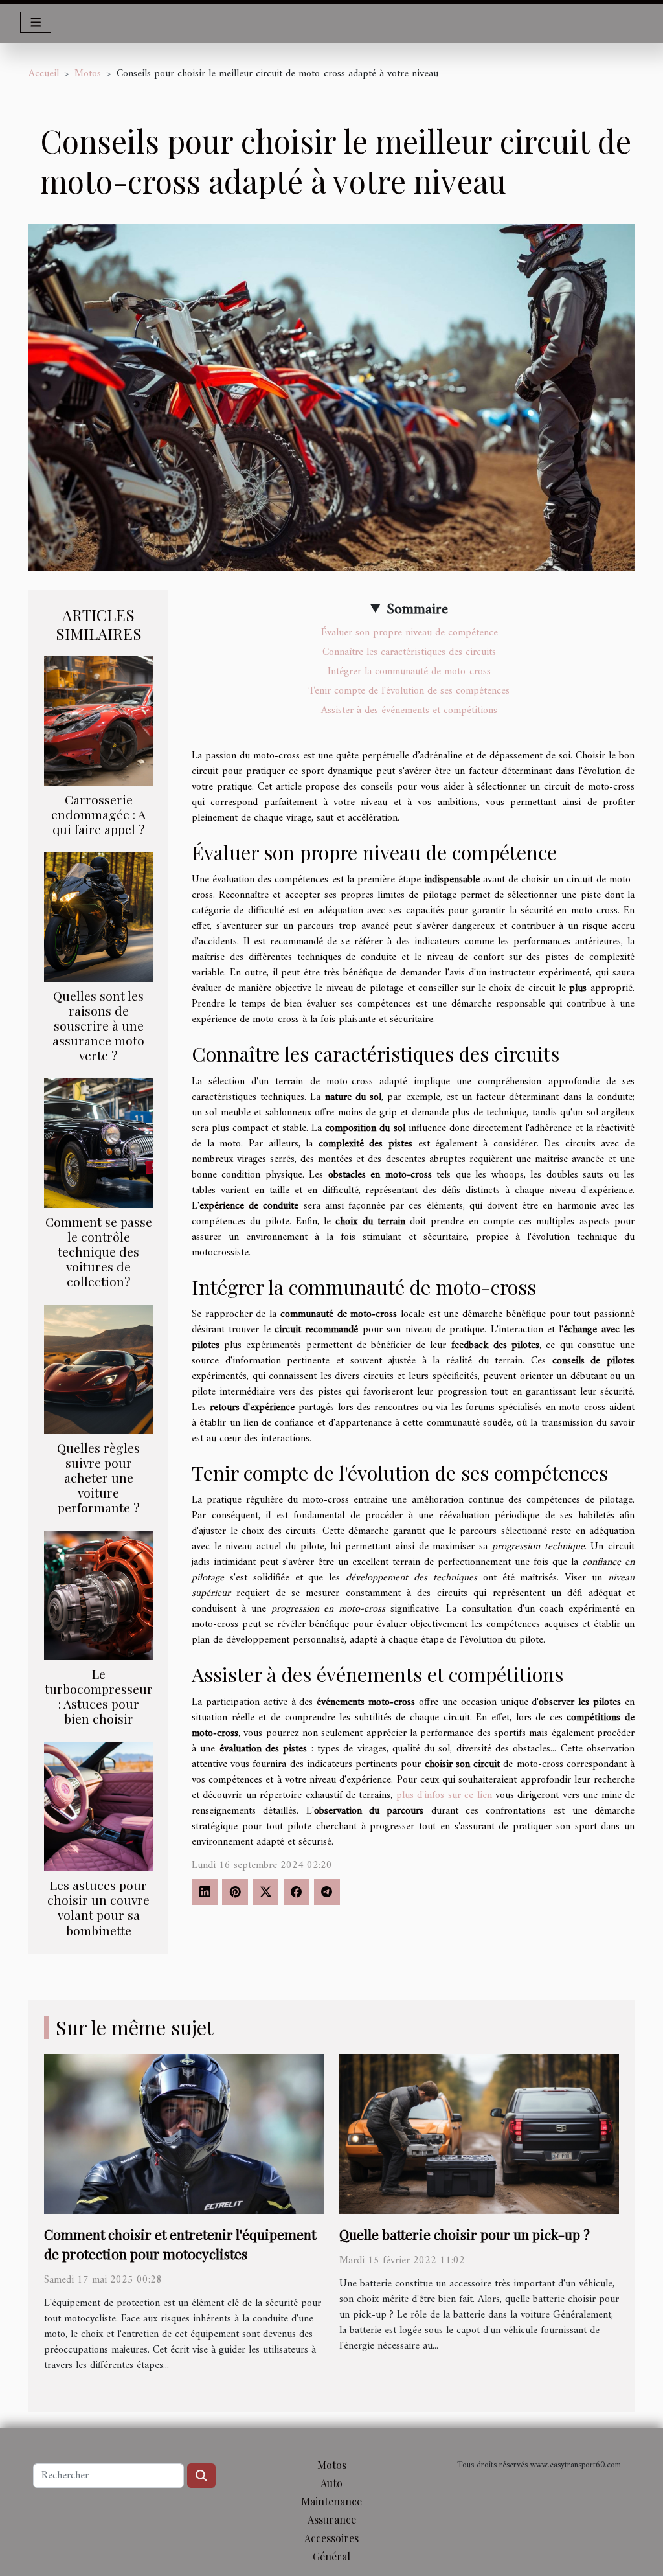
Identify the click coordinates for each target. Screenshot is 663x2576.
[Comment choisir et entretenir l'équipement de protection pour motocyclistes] (184, 2134)
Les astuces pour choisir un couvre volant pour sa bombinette (98, 1907)
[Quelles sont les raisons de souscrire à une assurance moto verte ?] (98, 917)
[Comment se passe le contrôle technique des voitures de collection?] (98, 1143)
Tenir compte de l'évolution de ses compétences (409, 691)
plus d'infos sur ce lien (444, 1795)
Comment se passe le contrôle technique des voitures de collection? (99, 1251)
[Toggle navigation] (36, 22)
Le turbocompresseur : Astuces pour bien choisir (99, 1696)
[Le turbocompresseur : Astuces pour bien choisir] (98, 1595)
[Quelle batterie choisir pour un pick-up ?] (479, 2134)
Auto (331, 2483)
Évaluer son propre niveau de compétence (410, 633)
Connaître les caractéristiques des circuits (409, 652)
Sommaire (417, 610)
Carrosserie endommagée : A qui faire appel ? (98, 814)
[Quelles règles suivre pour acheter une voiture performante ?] (98, 1369)
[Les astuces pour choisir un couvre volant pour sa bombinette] (98, 1807)
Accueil (44, 74)
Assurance (332, 2519)
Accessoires (331, 2538)
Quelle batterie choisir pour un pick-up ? (465, 2234)
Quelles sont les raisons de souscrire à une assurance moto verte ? (98, 1025)
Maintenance (331, 2501)
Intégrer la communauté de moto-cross (409, 672)
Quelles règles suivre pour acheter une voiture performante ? (98, 1477)
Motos (88, 74)
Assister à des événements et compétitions (409, 711)
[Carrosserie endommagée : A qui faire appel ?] (98, 720)
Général (331, 2556)
